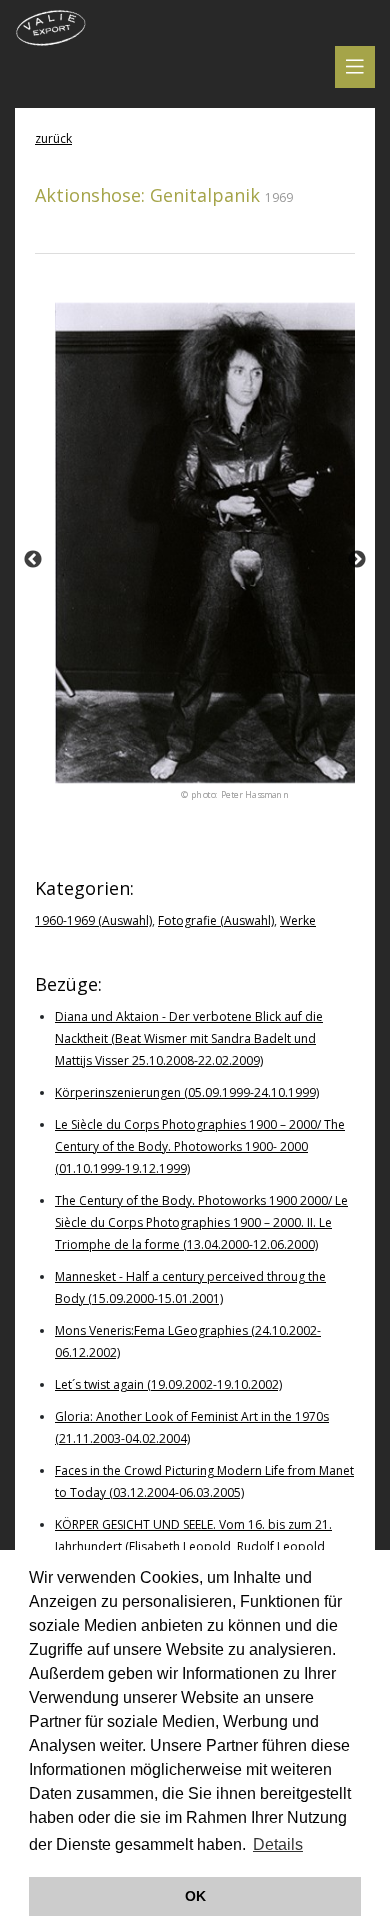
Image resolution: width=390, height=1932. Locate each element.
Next (357, 560)
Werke (298, 920)
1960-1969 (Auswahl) (93, 920)
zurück (53, 138)
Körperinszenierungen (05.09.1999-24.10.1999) (187, 1092)
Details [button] (278, 1844)
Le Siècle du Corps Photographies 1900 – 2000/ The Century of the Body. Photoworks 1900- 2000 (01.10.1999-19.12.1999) (200, 1146)
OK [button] (195, 1896)
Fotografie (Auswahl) (216, 920)
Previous (33, 560)
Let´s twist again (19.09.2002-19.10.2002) (168, 1384)
